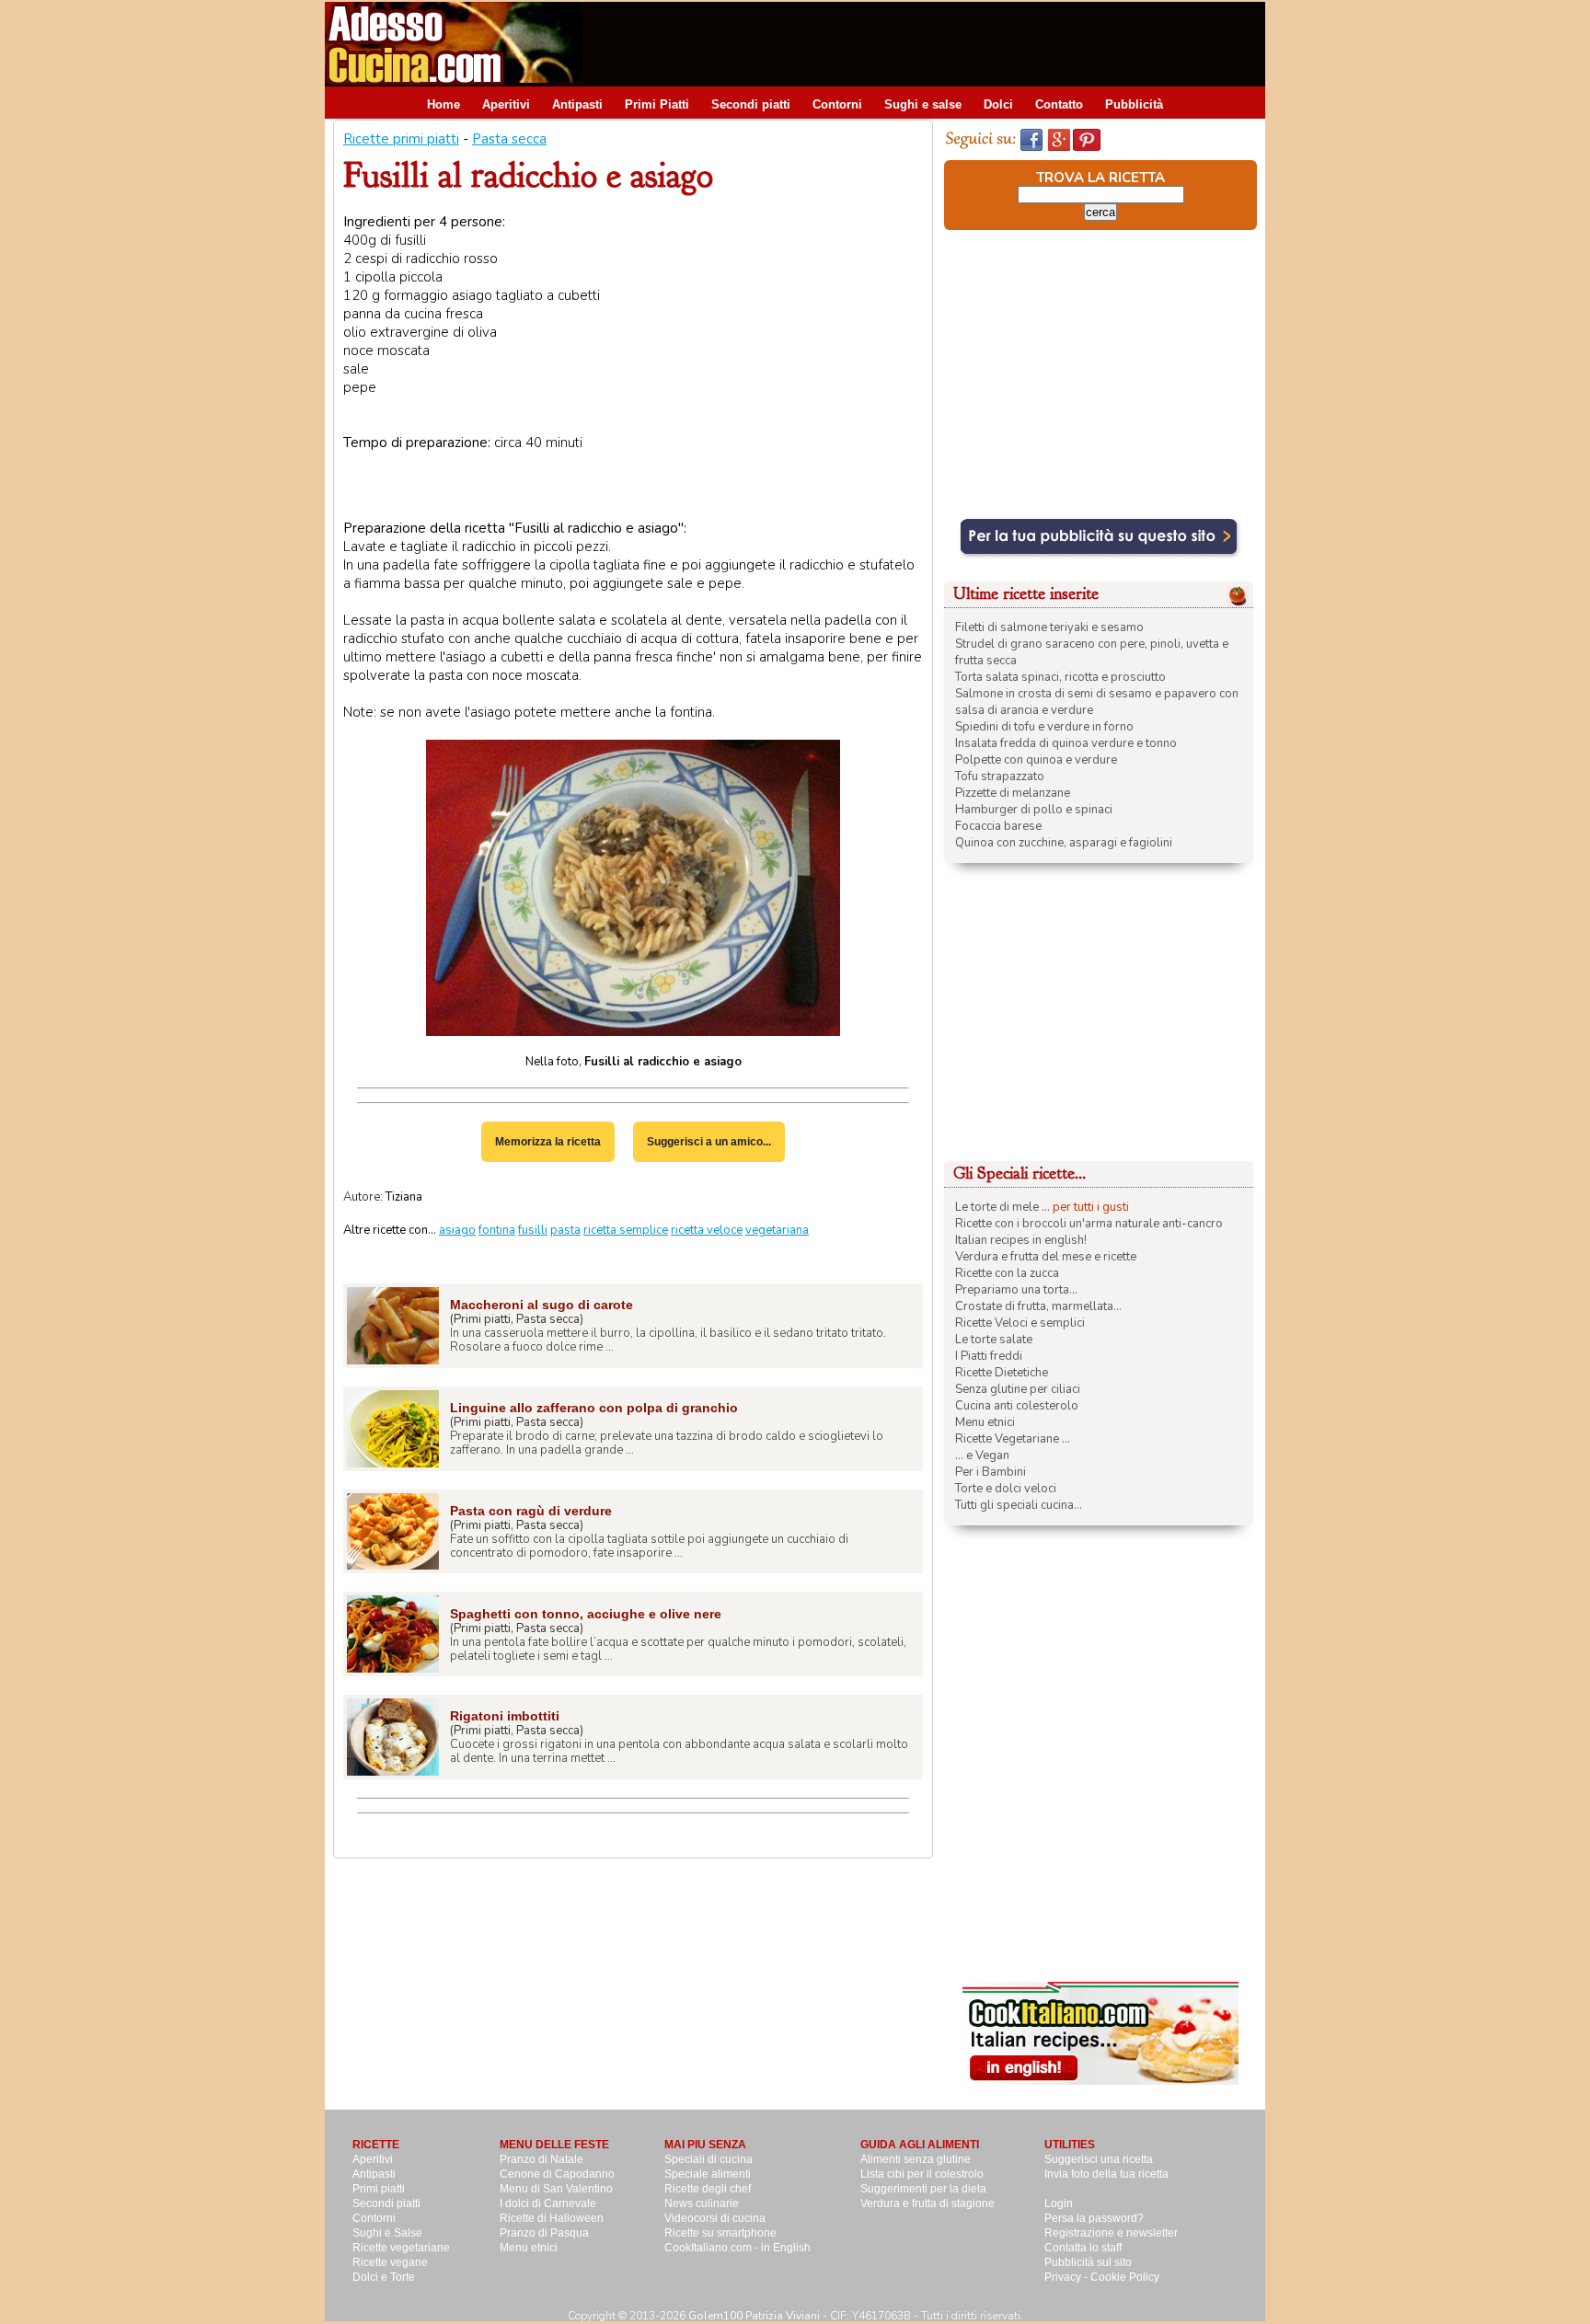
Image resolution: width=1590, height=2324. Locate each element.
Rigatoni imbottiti (505, 1716)
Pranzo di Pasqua (544, 2233)
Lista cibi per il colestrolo (922, 2174)
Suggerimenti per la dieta (923, 2189)
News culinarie (702, 2203)
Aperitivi (506, 104)
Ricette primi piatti (401, 139)
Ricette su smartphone (720, 2233)
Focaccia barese (998, 826)
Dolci (998, 104)
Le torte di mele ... (1002, 1207)
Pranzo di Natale (542, 2159)
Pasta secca (509, 139)
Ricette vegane (390, 2262)
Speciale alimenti (708, 2174)
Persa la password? (1094, 2218)
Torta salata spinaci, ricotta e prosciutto (1060, 677)
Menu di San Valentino (556, 2189)
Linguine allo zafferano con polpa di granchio (594, 1408)
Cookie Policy (1125, 2277)
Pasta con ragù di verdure (531, 1511)
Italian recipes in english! (1021, 1240)
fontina (497, 1230)
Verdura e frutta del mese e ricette (1046, 1257)
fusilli (533, 1230)
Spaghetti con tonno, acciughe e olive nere (586, 1614)
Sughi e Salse (387, 2233)
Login (1059, 2203)
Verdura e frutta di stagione (927, 2203)
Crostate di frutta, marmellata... (1038, 1306)
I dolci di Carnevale (548, 2203)
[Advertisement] (930, 43)
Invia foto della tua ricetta (1106, 2174)
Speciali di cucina (709, 2159)
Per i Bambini (991, 1472)
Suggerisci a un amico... (709, 1142)
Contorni (837, 104)
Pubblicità (1134, 104)
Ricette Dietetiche (1002, 1373)
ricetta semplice (626, 1230)
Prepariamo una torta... (1016, 1290)
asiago (457, 1230)
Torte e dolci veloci (1006, 1489)
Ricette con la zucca (1007, 1273)
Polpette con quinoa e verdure (1036, 760)
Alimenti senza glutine (916, 2159)
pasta (565, 1230)
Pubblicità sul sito (1088, 2262)
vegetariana (777, 1230)
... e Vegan (982, 1455)
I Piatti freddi (989, 1356)
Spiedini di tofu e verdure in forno (1044, 727)
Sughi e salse (923, 104)
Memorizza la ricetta (548, 1142)
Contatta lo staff (1083, 2248)
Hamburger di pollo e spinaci (1034, 810)
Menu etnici (985, 1422)
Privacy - (1067, 2277)
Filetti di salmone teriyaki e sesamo (1049, 627)
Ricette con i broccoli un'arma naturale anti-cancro (1089, 1224)
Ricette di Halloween (552, 2218)
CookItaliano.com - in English (737, 2248)
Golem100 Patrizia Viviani (754, 2316)
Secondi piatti (751, 104)
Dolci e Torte (384, 2277)
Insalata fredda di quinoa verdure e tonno (1066, 743)
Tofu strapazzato (1000, 777)
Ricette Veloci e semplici (1020, 1323)
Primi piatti (379, 2189)
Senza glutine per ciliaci (1018, 1389)
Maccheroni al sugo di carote (542, 1305)
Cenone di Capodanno (557, 2174)
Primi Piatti (657, 104)
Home (444, 104)
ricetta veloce (707, 1230)
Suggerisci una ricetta (1099, 2159)
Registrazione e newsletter (1111, 2233)
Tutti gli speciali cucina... (1019, 1505)
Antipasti (577, 104)
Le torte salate (994, 1340)
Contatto (1059, 104)
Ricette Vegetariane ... (1013, 1439)
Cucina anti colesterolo (1017, 1406)
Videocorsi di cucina (715, 2218)
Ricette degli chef (708, 2189)
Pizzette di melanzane (1013, 793)
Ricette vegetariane (401, 2248)
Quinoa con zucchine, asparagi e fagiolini (1064, 843)
